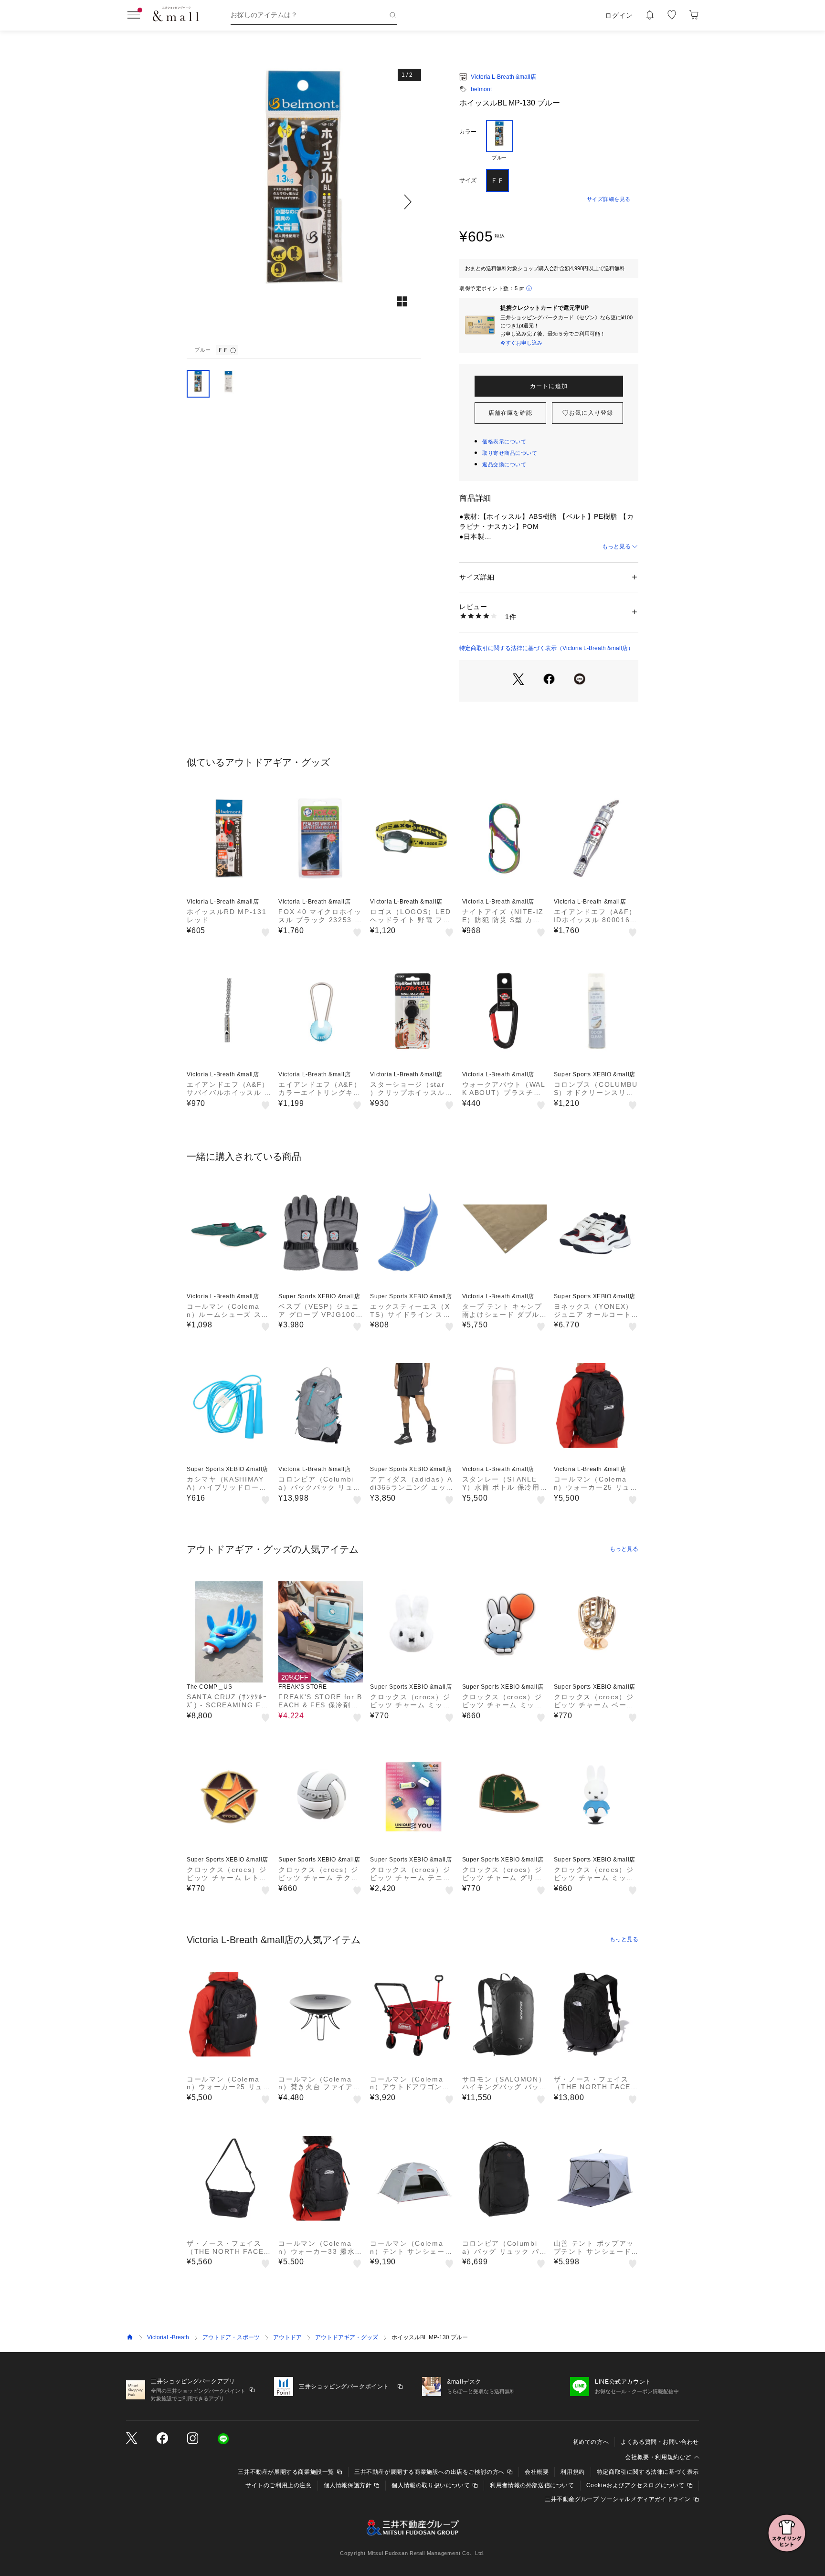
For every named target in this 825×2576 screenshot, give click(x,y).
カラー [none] (468, 132)
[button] (304, 202)
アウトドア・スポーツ (231, 2337)
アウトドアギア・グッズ (347, 2337)
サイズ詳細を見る (609, 199)
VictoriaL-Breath (168, 2337)
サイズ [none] (468, 180)
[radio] (499, 141)
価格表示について (504, 442)
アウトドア (287, 2337)
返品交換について (504, 464)
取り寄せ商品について (510, 453)
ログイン (619, 15)
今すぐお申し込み (521, 343)
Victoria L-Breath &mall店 (503, 77)
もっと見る (616, 547)
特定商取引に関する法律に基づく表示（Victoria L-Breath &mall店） (546, 648)
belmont (481, 89)
